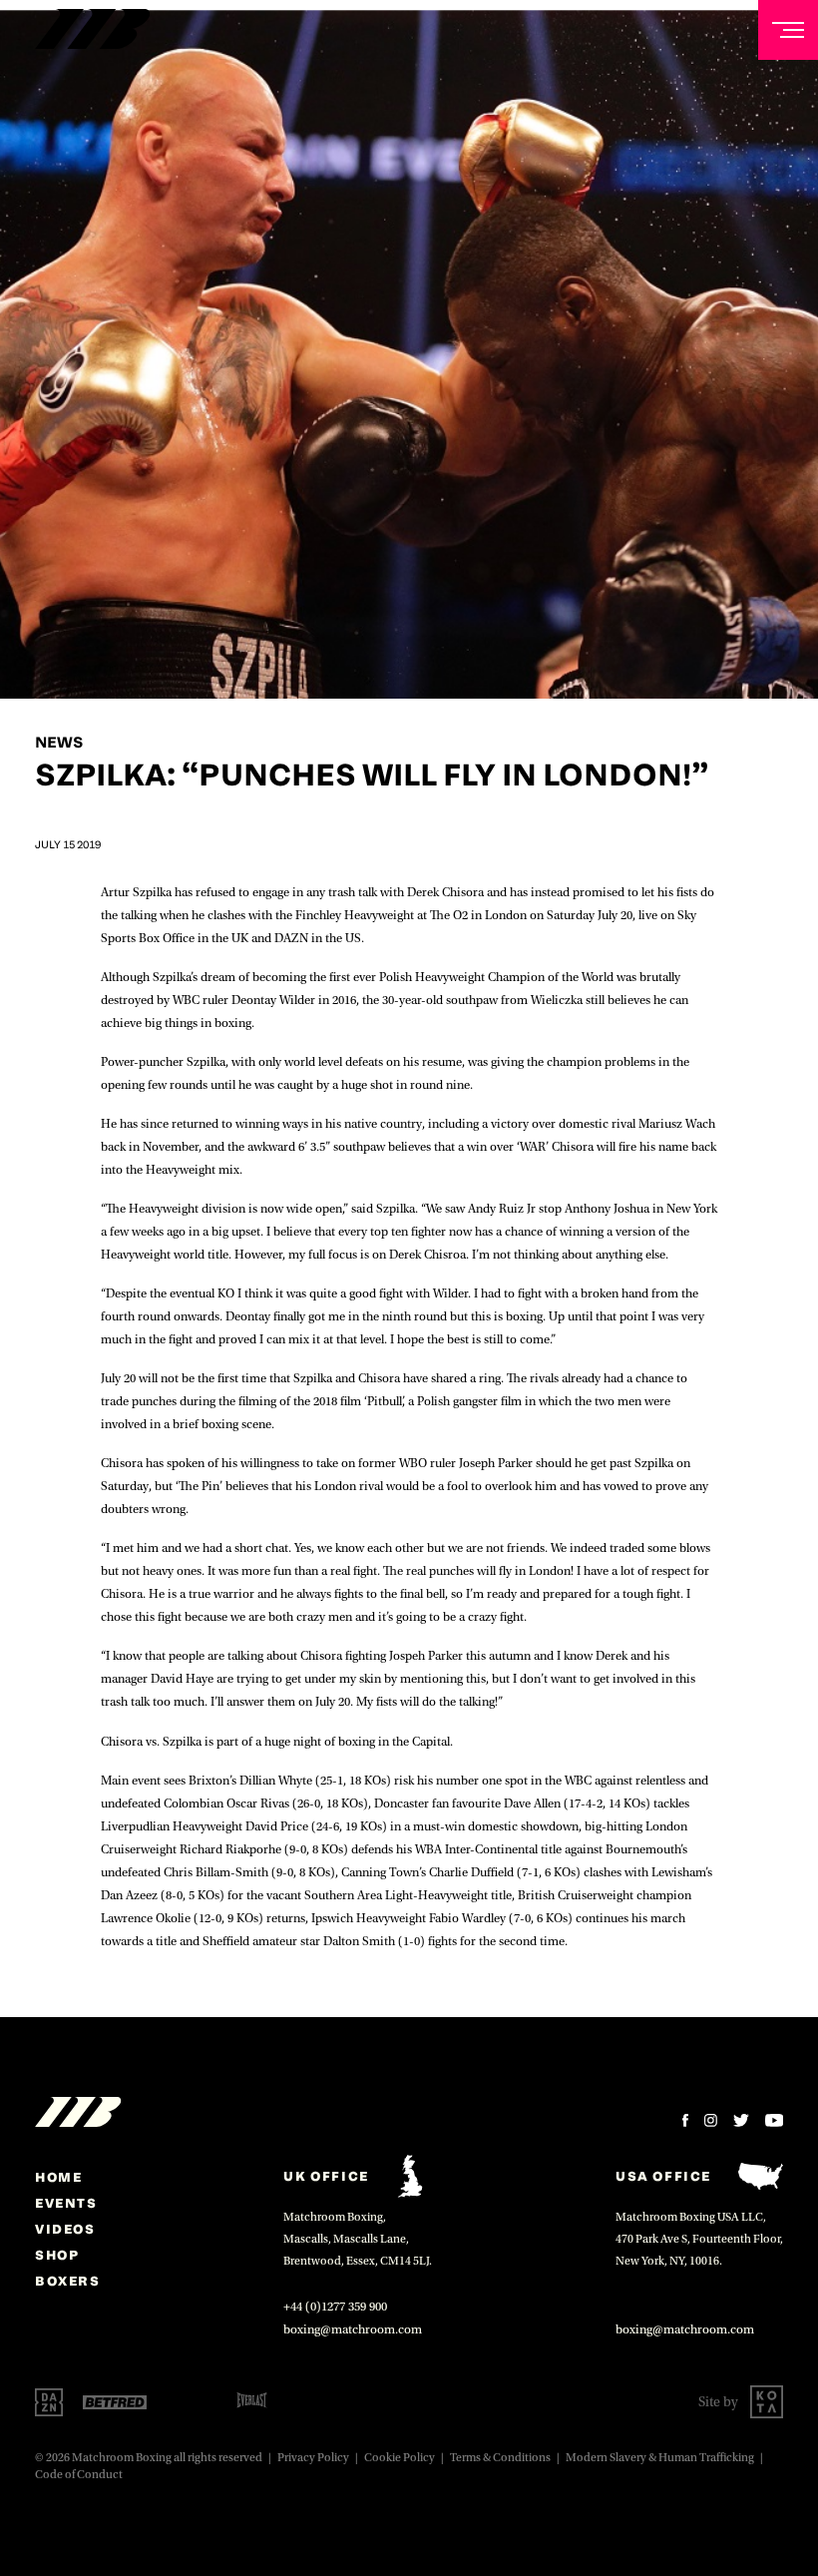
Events (66, 2203)
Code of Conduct (79, 2475)
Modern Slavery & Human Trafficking (660, 2458)
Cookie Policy (400, 2458)
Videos (65, 2229)
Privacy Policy (313, 2458)
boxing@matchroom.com (353, 2329)
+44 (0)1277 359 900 (335, 2307)
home (58, 2177)
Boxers (68, 2281)
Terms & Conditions (500, 2458)
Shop (57, 2255)
